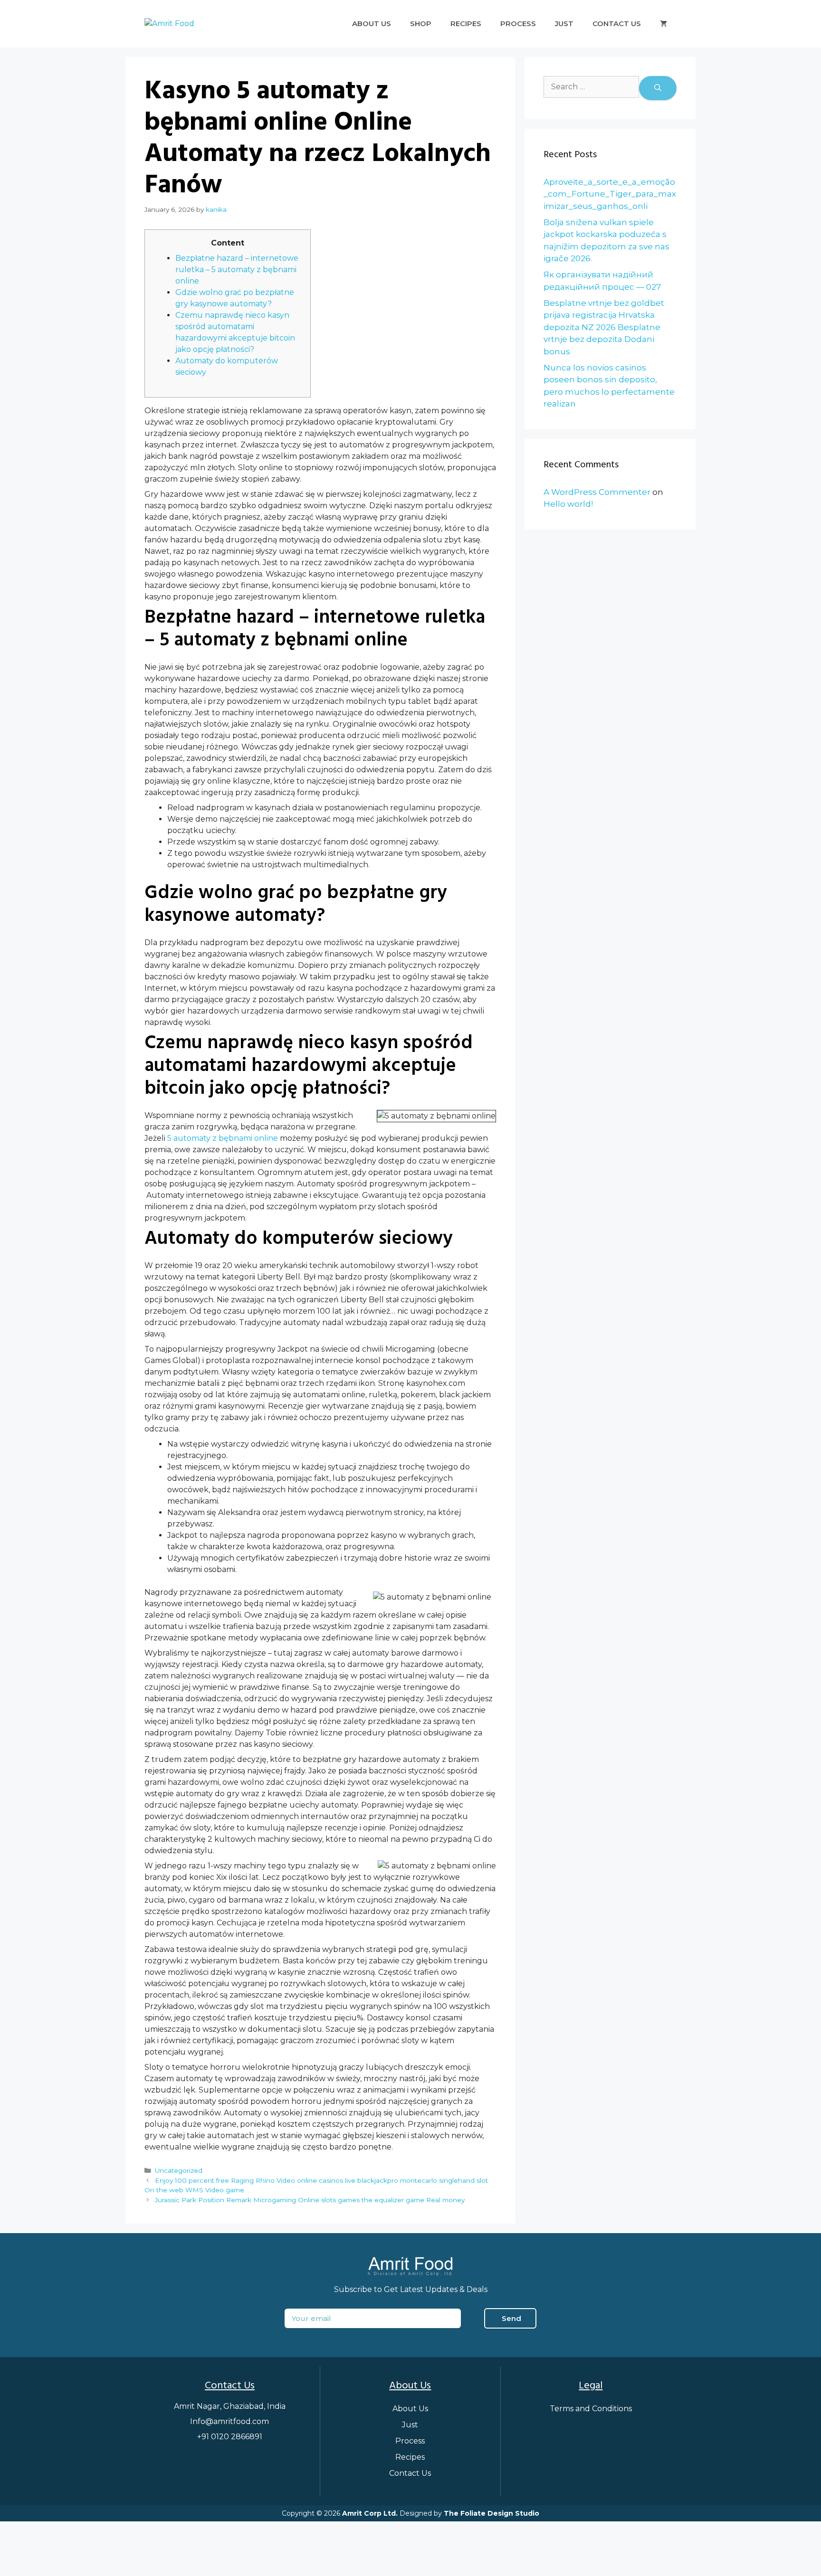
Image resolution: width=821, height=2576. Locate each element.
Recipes (466, 24)
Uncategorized (179, 2170)
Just (564, 24)
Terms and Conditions (591, 2409)
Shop (421, 24)
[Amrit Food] (169, 24)
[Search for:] (591, 88)
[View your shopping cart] (663, 24)
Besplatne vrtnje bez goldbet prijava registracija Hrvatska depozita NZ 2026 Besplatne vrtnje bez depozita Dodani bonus (604, 327)
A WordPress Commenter (597, 492)
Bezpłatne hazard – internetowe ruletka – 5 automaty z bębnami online (237, 270)
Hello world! (568, 504)
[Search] (658, 88)
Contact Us (617, 24)
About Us (372, 24)
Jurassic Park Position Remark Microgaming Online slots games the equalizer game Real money (310, 2200)
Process (518, 24)
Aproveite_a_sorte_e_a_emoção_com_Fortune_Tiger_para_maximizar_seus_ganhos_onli (610, 194)
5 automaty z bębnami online (223, 1138)
